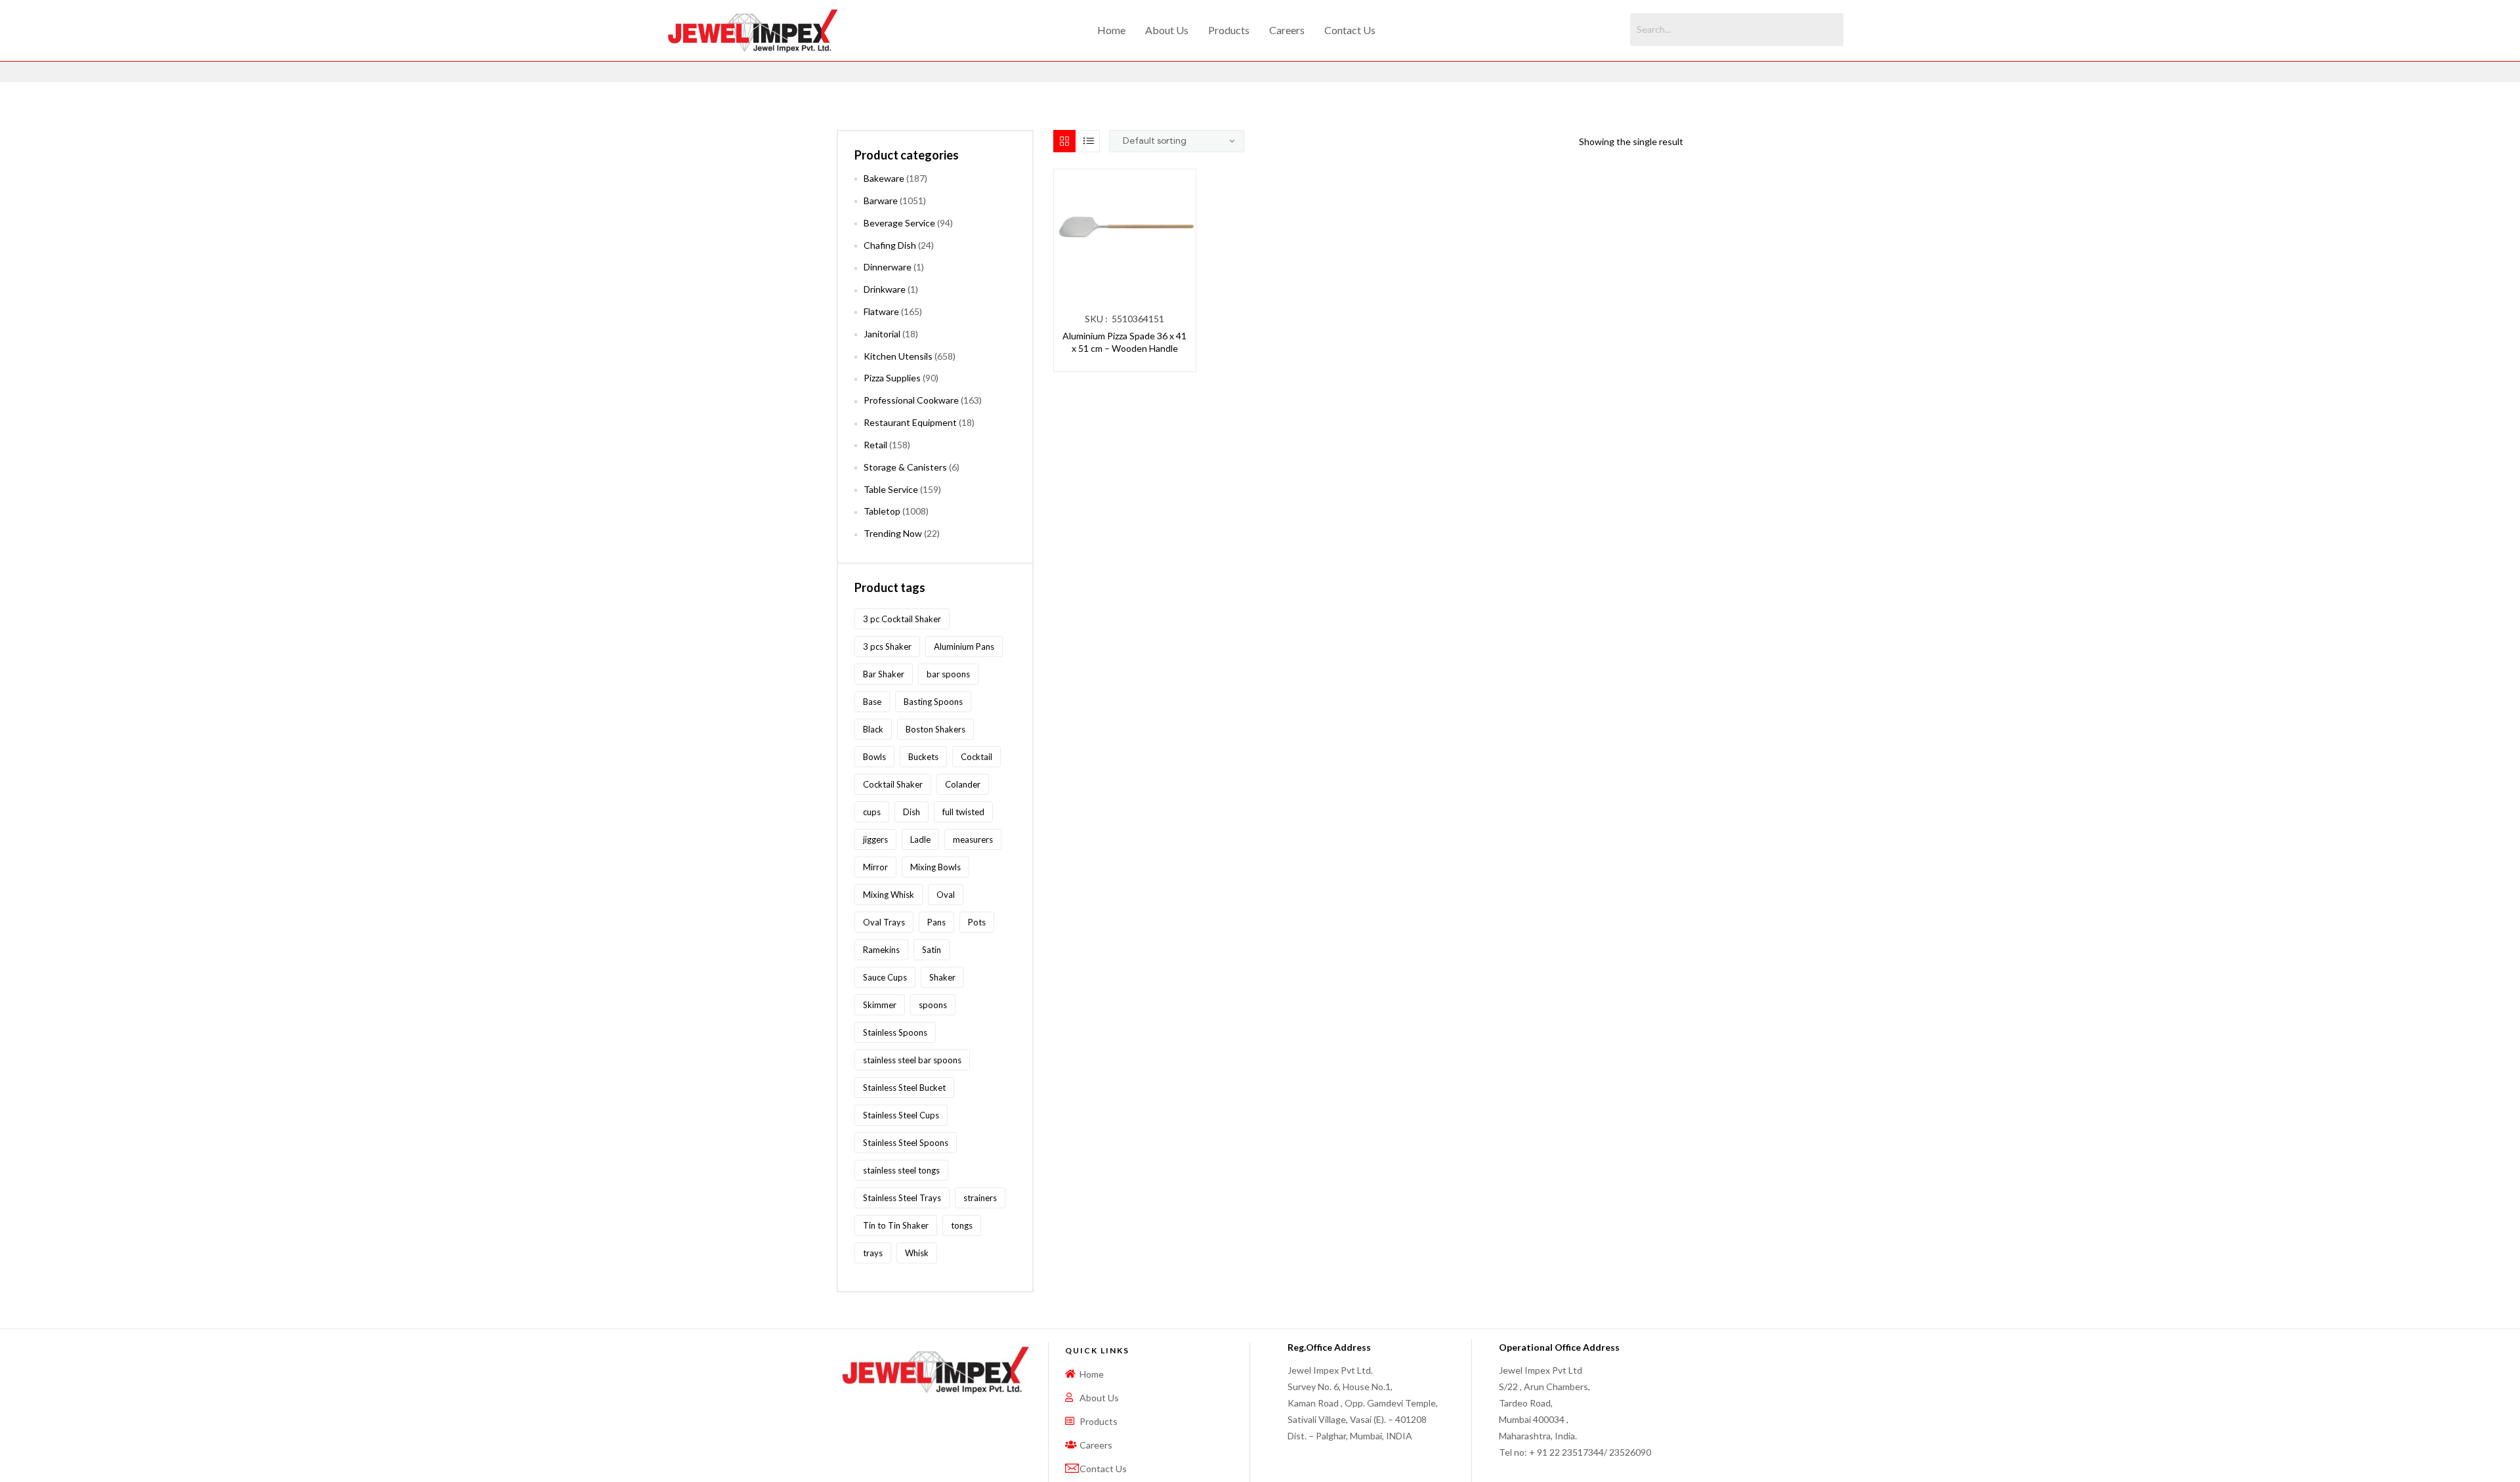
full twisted (963, 812)
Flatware (881, 311)
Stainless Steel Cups (901, 1115)
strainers (980, 1198)
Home (1111, 30)
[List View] (1089, 141)
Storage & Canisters (905, 467)
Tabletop (882, 511)
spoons (933, 1005)
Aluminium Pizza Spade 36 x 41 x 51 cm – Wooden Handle (1124, 342)
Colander (963, 784)
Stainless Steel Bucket (904, 1088)
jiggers (875, 839)
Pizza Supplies (892, 378)
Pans (936, 922)
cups (872, 812)
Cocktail (976, 757)
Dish (912, 812)
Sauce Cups (885, 977)
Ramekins (881, 950)
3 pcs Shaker (887, 646)
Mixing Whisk (889, 895)
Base (872, 702)
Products (1229, 30)
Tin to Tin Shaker (896, 1225)
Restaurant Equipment (910, 422)
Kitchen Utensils (898, 356)
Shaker (942, 977)
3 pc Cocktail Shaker (902, 619)
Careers (1287, 30)
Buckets (923, 757)
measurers (973, 839)
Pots (977, 922)
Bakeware (884, 178)
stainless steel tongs (901, 1170)
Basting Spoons (933, 702)
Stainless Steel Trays (902, 1198)
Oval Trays (884, 922)
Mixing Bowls (935, 867)
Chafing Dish (890, 245)
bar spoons (948, 674)
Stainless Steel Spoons (906, 1143)
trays (873, 1253)
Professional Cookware (911, 400)
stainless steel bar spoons (912, 1060)
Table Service (891, 489)
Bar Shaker (884, 674)
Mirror (875, 867)
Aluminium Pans (964, 646)
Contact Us (1350, 30)
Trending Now (893, 533)
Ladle (920, 839)
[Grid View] (1064, 141)
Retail (875, 445)
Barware (881, 201)
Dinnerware (888, 267)
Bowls (874, 757)
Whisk (917, 1253)
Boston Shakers (935, 729)
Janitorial (882, 334)
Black (873, 729)
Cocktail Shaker (893, 784)
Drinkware (885, 289)
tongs (962, 1225)
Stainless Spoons (895, 1032)
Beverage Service (899, 223)
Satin (932, 950)
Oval (946, 895)
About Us (1167, 30)
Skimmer (880, 1005)
